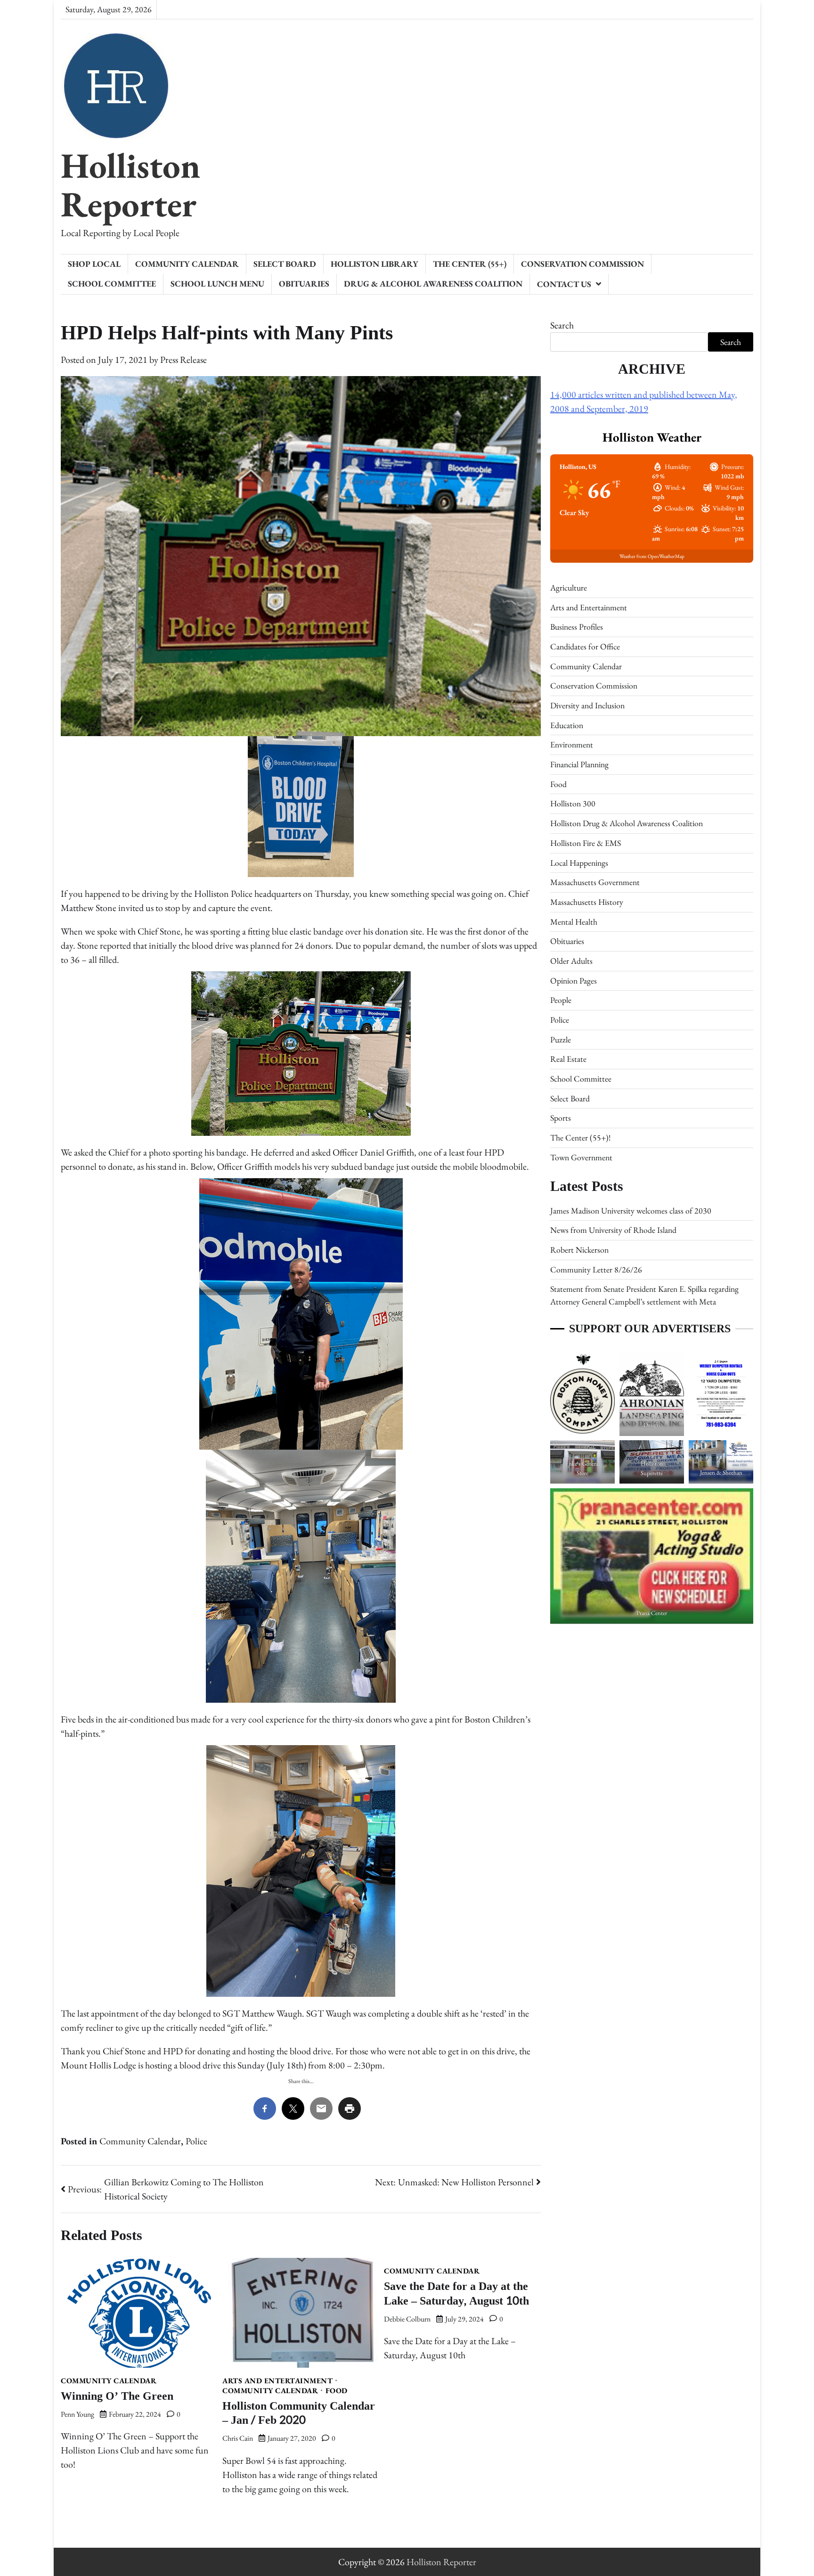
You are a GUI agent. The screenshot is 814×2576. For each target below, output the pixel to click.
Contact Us (564, 284)
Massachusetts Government (595, 882)
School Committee (112, 283)
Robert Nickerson (579, 1250)
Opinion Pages (574, 980)
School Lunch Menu (217, 283)
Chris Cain (238, 2438)
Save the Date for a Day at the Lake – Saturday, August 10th (456, 2294)
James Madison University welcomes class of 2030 (631, 1210)
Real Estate (568, 1059)
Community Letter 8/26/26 (596, 1269)
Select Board (285, 264)
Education (567, 725)
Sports (561, 1118)
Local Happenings (579, 863)
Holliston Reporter (130, 185)
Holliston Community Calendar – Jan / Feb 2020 (299, 2413)
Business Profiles (577, 627)
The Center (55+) (470, 264)
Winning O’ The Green (117, 2396)
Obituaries (304, 283)
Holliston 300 (573, 804)
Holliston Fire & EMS (586, 843)
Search (562, 325)
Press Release (183, 360)
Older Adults (571, 961)
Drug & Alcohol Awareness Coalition (433, 283)
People (561, 1000)
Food (337, 2391)
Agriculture (569, 587)
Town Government (581, 1157)
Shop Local (94, 264)
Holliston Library (374, 264)
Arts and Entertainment (277, 2381)
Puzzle (561, 1039)
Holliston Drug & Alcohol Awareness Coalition (627, 823)
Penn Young (77, 2414)
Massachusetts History (587, 902)
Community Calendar (187, 264)
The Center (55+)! (580, 1137)
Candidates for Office (585, 646)
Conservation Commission (582, 264)
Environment (572, 744)
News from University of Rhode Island (613, 1230)
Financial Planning (579, 764)
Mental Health (574, 922)
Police (196, 2141)
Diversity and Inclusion (587, 705)
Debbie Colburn (407, 2319)
